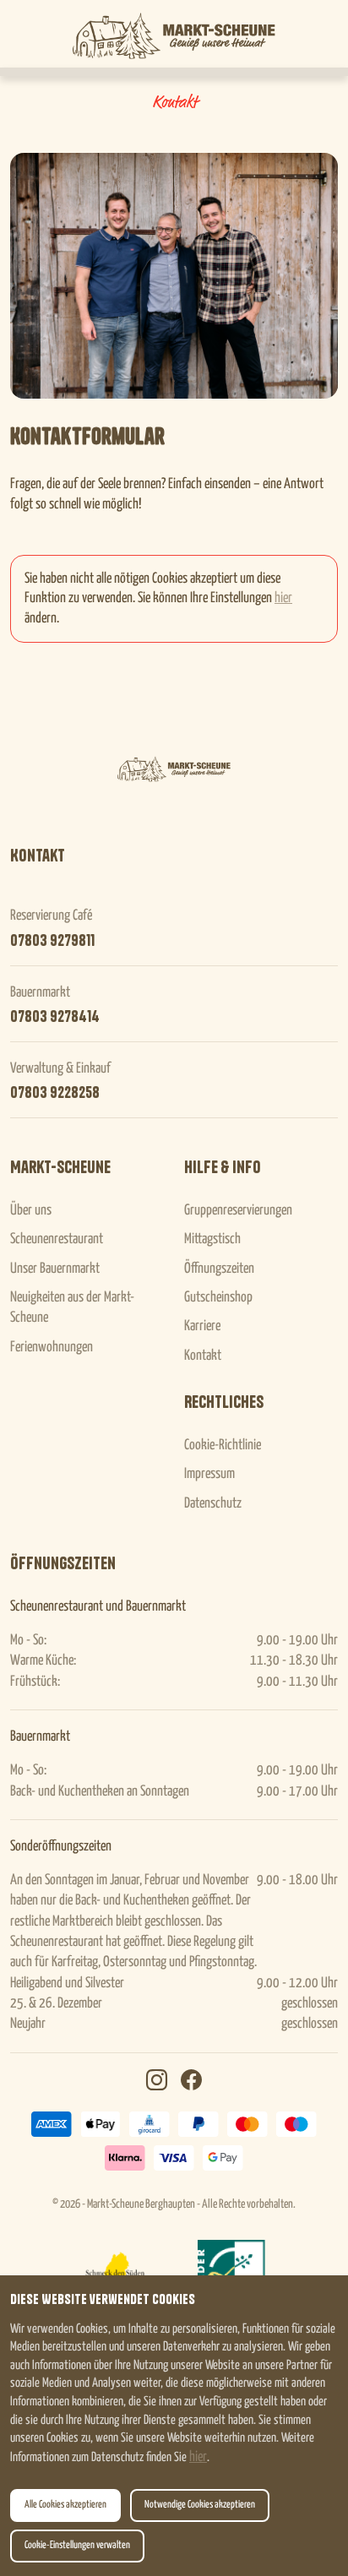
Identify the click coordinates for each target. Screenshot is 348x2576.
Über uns (31, 1211)
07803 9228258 (55, 1093)
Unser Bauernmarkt (55, 1269)
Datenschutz (213, 1504)
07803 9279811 (52, 941)
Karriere (202, 1326)
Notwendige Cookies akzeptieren (200, 2505)
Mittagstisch (212, 1239)
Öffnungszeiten (219, 1269)
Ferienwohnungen (52, 1348)
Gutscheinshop (218, 1298)
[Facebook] (191, 2082)
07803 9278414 (55, 1017)
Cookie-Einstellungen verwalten (77, 2546)
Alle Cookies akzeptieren (65, 2505)
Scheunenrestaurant (57, 1239)
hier (198, 2457)
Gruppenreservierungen (238, 1211)
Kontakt (203, 1356)
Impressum (209, 1474)
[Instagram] (157, 2082)
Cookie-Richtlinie (223, 1446)
